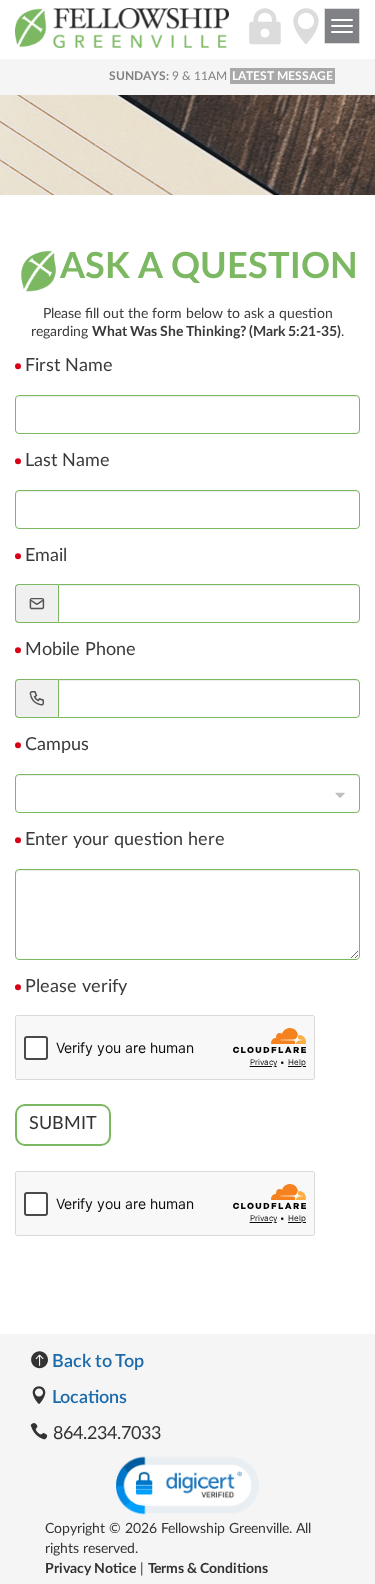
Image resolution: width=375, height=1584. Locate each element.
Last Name (67, 461)
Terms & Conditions (208, 1569)
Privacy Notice (90, 1569)
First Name (69, 366)
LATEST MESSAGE (282, 76)
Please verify (76, 987)
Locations (87, 1398)
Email (46, 556)
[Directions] (306, 37)
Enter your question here (125, 840)
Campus (57, 745)
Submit (63, 1124)
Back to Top (96, 1362)
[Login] (265, 37)
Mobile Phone (80, 650)
